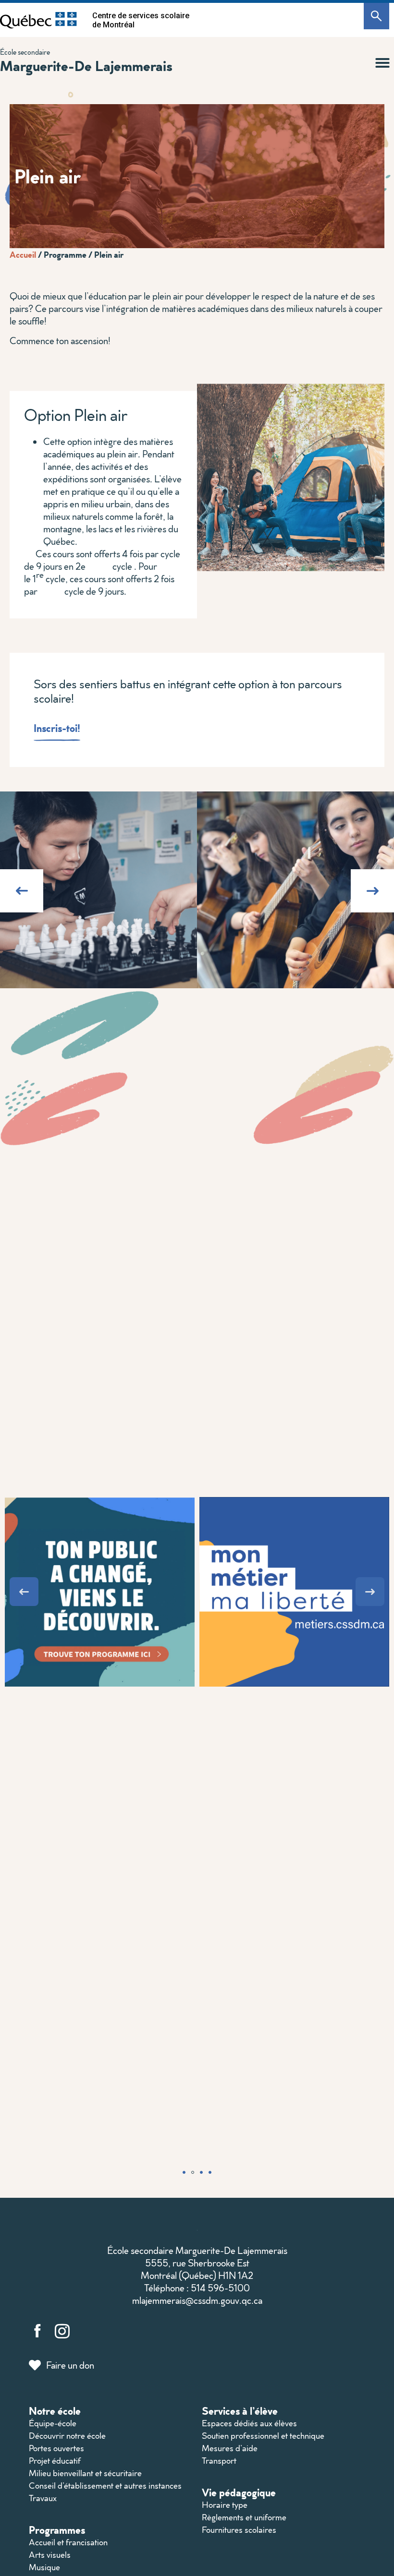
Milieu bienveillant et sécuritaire (85, 2473)
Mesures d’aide (230, 2448)
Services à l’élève (240, 2411)
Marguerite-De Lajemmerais (86, 66)
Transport (219, 2461)
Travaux (43, 2498)
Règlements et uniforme (244, 2517)
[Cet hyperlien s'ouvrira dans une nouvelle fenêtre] (38, 20)
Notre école (55, 2411)
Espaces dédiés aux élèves (249, 2423)
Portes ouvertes (56, 2448)
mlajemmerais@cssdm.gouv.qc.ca (197, 2300)
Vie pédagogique (239, 2492)
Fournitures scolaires (239, 2530)
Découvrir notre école (67, 2436)
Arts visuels (50, 2555)
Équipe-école (53, 2423)
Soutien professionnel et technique (263, 2436)
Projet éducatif (55, 2461)
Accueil (23, 254)
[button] (382, 63)
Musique (44, 2567)
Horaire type (225, 2505)
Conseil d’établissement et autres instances (105, 2486)
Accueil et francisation (68, 2542)
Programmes (57, 2530)
